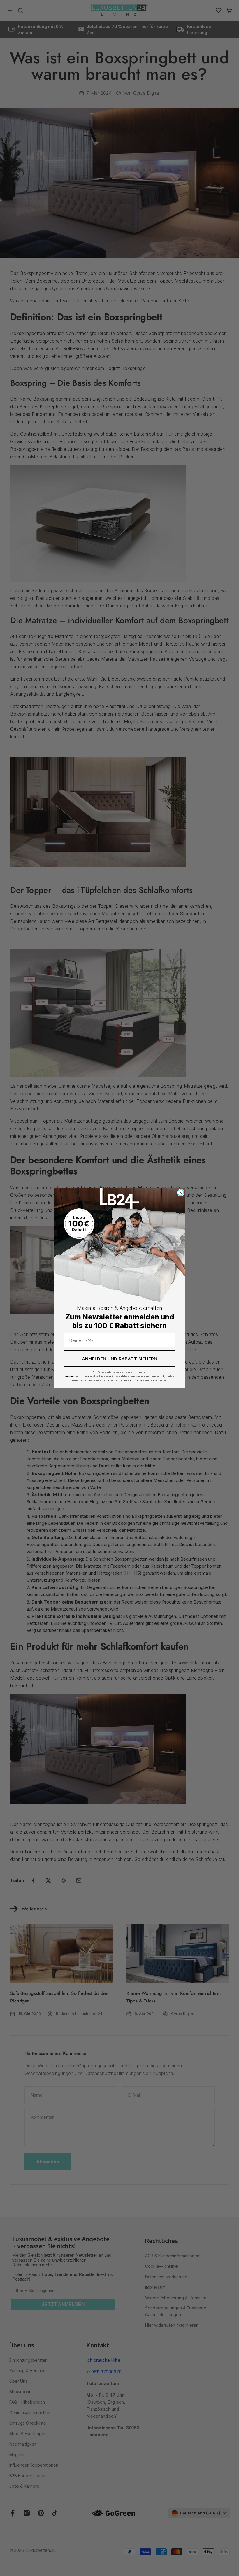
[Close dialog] (181, 1193)
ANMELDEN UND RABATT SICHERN (119, 1359)
